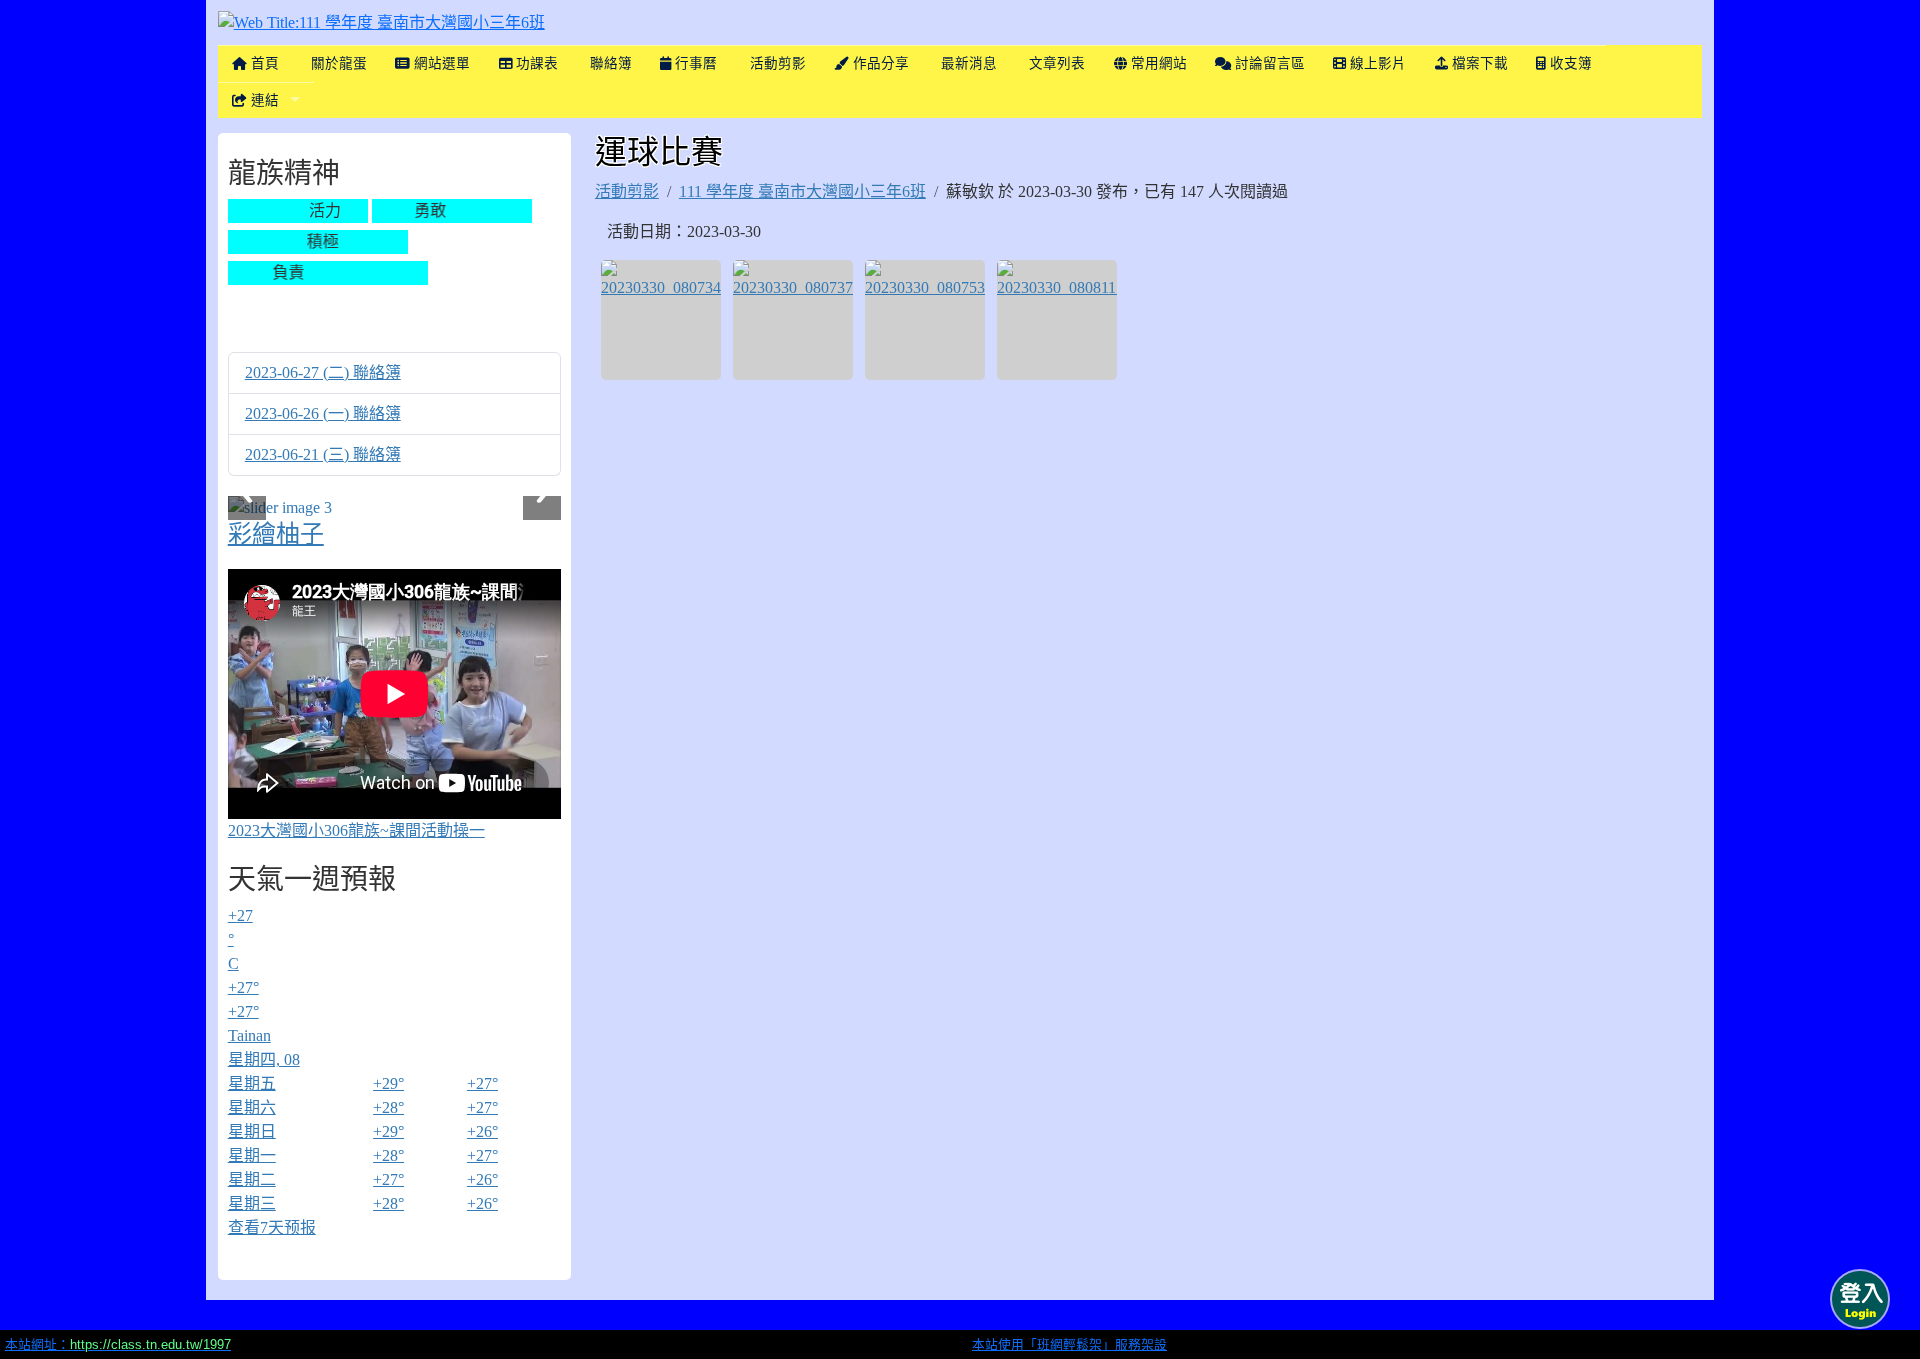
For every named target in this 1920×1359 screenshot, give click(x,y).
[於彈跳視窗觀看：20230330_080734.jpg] (661, 320)
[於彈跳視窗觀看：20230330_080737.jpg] (793, 320)
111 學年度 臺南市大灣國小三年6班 (802, 191)
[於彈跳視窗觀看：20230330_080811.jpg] (1057, 320)
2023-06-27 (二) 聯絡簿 (323, 372)
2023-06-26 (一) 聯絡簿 (323, 413)
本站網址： (118, 1344)
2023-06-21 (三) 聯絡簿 (323, 454)
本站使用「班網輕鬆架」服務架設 (1069, 1344)
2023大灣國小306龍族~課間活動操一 (356, 830)
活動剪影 (627, 191)
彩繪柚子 (276, 534)
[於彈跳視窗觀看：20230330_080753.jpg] (925, 320)
